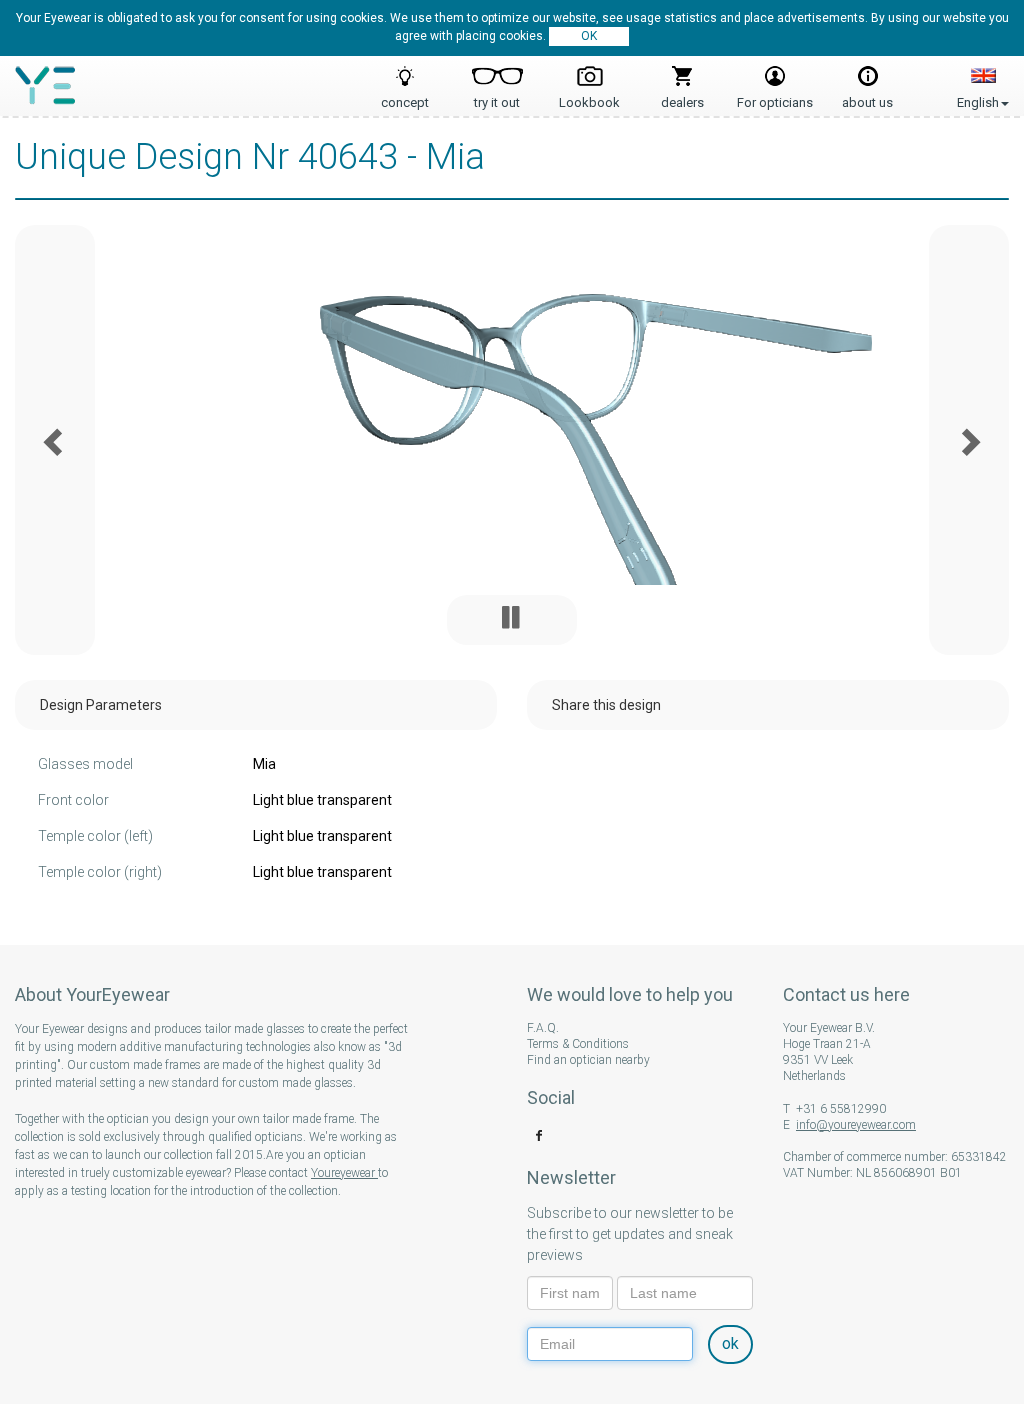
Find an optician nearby (588, 1060)
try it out (497, 96)
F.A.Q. (543, 1028)
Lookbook (589, 96)
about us (867, 96)
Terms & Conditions (578, 1044)
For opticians (775, 96)
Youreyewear (344, 1173)
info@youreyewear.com (856, 1125)
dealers (682, 96)
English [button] (983, 80)
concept (405, 96)
